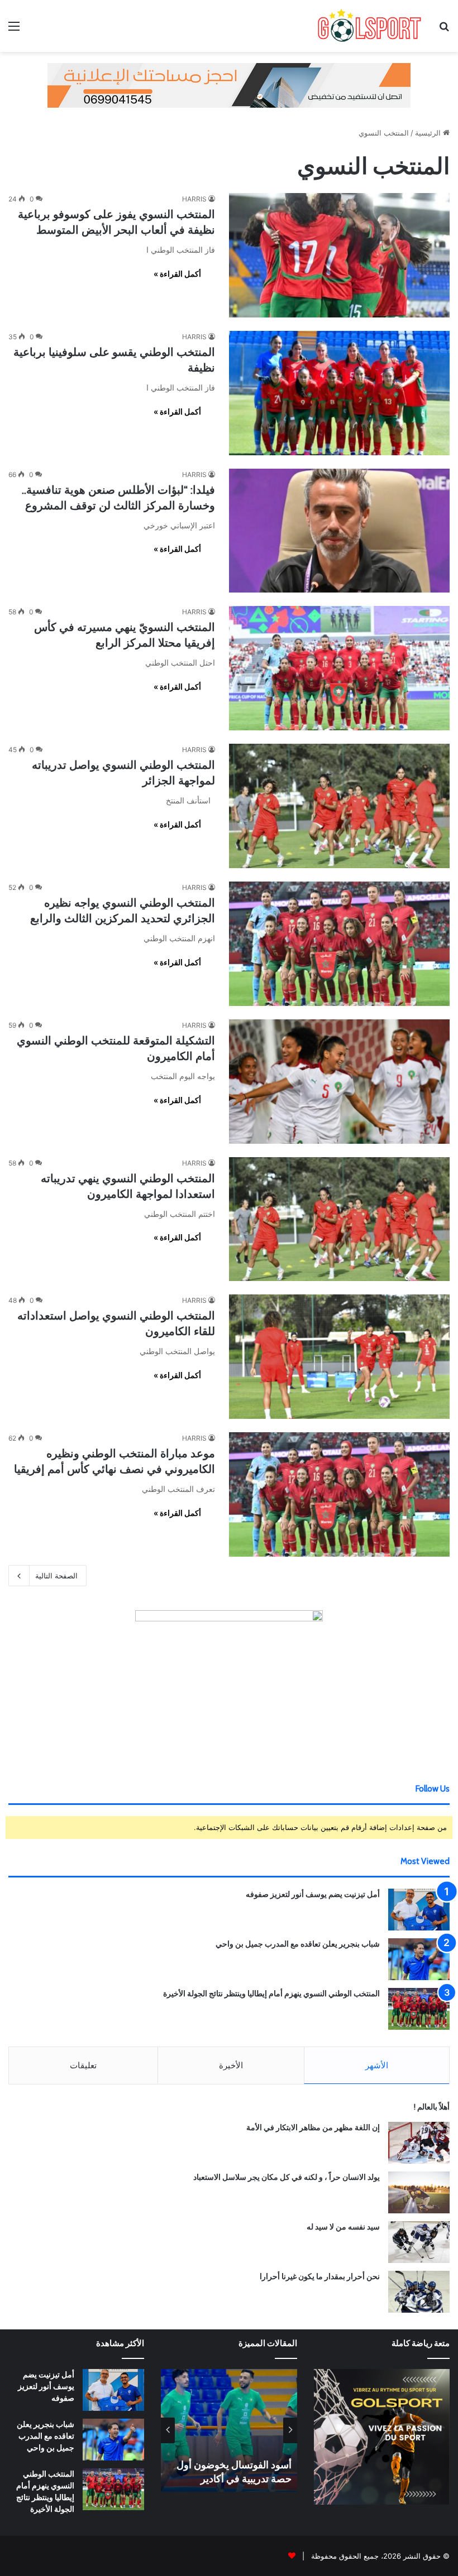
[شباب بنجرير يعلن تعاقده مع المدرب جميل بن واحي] (419, 1959)
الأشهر (377, 2065)
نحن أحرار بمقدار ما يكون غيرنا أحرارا (320, 2276)
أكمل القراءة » (177, 274)
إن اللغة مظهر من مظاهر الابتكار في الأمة (313, 2127)
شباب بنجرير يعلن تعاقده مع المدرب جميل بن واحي (298, 1944)
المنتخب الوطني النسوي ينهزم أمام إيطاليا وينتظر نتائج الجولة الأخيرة (271, 1994)
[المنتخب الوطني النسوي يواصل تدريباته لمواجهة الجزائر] (339, 806)
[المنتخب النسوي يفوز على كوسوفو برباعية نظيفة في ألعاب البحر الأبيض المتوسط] (339, 255)
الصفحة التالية (56, 1576)
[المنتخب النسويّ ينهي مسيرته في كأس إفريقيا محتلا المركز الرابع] (339, 668)
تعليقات (83, 2065)
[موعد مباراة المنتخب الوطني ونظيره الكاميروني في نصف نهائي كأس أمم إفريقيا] (339, 1494)
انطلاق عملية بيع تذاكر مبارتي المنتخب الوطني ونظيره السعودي (232, 2465)
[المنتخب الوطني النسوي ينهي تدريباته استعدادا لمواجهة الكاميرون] (339, 1219)
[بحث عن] (444, 30)
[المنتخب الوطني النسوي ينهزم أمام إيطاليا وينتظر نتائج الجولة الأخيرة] (419, 2009)
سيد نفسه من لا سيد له (343, 2227)
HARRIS (194, 199)
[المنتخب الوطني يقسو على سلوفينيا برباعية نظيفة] (339, 393)
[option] (229, 2430)
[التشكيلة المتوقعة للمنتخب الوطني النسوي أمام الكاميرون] (339, 1082)
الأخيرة (231, 2065)
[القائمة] (14, 30)
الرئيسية (429, 133)
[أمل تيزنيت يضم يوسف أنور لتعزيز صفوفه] (419, 1910)
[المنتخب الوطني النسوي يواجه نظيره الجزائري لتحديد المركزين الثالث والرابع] (339, 944)
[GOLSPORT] (369, 26)
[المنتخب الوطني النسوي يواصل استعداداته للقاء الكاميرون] (339, 1357)
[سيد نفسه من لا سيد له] (419, 2242)
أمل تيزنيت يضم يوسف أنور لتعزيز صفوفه (313, 1894)
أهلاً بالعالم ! (432, 2107)
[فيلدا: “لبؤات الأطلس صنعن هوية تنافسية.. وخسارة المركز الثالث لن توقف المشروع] (339, 531)
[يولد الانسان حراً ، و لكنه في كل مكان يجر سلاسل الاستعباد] (419, 2192)
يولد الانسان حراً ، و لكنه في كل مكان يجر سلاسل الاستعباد (287, 2177)
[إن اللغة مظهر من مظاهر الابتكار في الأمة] (419, 2143)
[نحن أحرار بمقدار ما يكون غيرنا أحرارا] (419, 2292)
